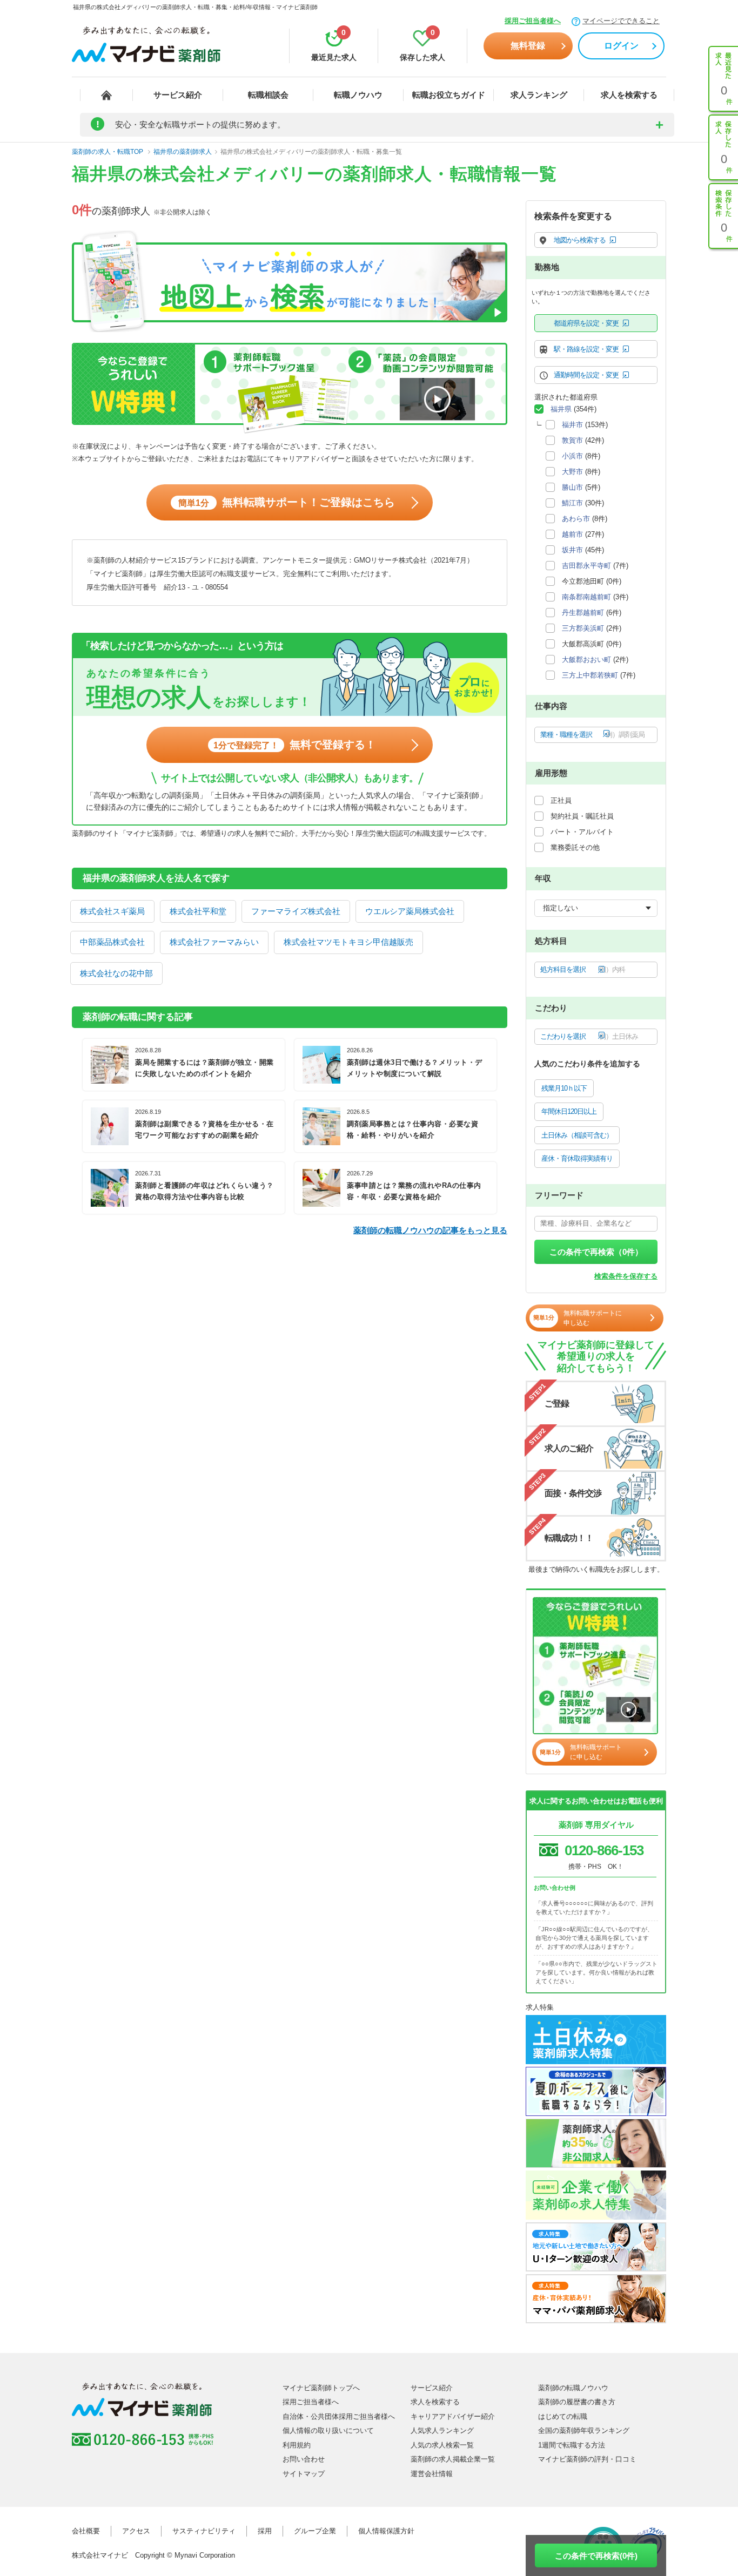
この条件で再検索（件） (596, 1252)
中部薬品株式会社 (112, 942)
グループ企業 (315, 2531)
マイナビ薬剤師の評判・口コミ (587, 2459)
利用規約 (297, 2445)
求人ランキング (539, 95)
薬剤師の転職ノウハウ (573, 2388)
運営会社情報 (432, 2474)
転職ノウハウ (358, 95)
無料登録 (528, 46)
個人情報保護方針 (386, 2531)
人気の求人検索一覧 (442, 2445)
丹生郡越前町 (583, 613)
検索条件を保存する (626, 1276)
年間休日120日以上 (569, 1111)
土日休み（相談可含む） (577, 1135)
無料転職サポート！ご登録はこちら (287, 502)
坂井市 (572, 550)
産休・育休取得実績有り (577, 1158)
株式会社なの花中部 (116, 973)
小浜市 (572, 456)
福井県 (561, 409)
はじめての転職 (563, 2416)
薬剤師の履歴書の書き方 (577, 2402)
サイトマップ (304, 2474)
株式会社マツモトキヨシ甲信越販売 (348, 942)
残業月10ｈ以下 (564, 1088)
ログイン (621, 46)
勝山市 (572, 487)
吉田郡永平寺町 (586, 566)
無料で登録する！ (295, 745)
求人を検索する (629, 95)
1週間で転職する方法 (572, 2445)
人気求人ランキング (442, 2430)
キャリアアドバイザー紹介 (453, 2416)
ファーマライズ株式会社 (296, 911)
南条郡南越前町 (586, 597)
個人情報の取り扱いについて (328, 2430)
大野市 (572, 472)
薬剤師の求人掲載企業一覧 (453, 2459)
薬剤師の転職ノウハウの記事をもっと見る (430, 1230)
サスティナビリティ (204, 2531)
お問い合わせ (304, 2459)
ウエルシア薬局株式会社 (410, 911)
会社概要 (86, 2531)
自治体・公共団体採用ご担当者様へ (339, 2416)
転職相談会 (268, 95)
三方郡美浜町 (583, 628)
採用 (265, 2531)
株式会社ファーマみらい (214, 942)
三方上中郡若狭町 (590, 675)
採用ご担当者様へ (533, 21)
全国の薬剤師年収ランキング (584, 2430)
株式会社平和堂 (198, 911)
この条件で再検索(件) (596, 2556)
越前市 (572, 534)
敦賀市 (572, 440)
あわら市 (576, 519)
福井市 (572, 425)
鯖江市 (572, 503)
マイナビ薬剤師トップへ (321, 2388)
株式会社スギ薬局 (112, 911)
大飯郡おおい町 (586, 660)
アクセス (136, 2531)
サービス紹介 (178, 95)
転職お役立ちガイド (449, 95)
